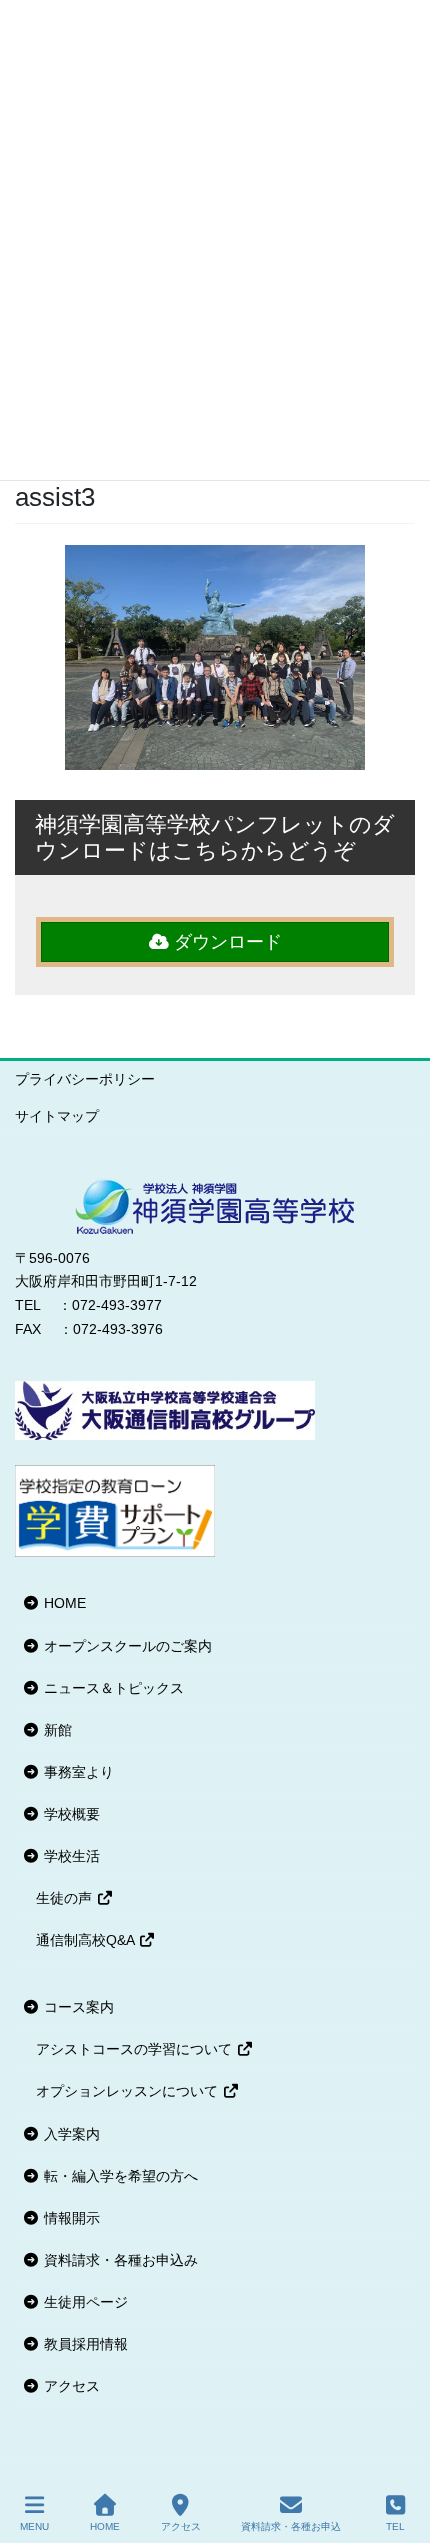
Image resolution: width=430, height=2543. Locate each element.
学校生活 (70, 1856)
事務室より (77, 1772)
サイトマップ (57, 1116)
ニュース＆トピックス (112, 1688)
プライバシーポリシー (85, 1079)
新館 (56, 1730)
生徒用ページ (84, 2302)
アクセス (70, 2386)
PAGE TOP (398, 2453)
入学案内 (70, 2134)
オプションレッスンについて (129, 2091)
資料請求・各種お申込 (291, 2526)
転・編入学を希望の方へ (119, 2176)
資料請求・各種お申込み (119, 2260)
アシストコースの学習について (136, 2049)
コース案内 (77, 2007)
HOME (63, 1603)
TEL (395, 2526)
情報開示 (70, 2218)
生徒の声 (66, 1898)
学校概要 (70, 1814)
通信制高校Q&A (87, 1940)
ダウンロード (225, 942)
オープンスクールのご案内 (126, 1646)
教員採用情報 (84, 2344)
